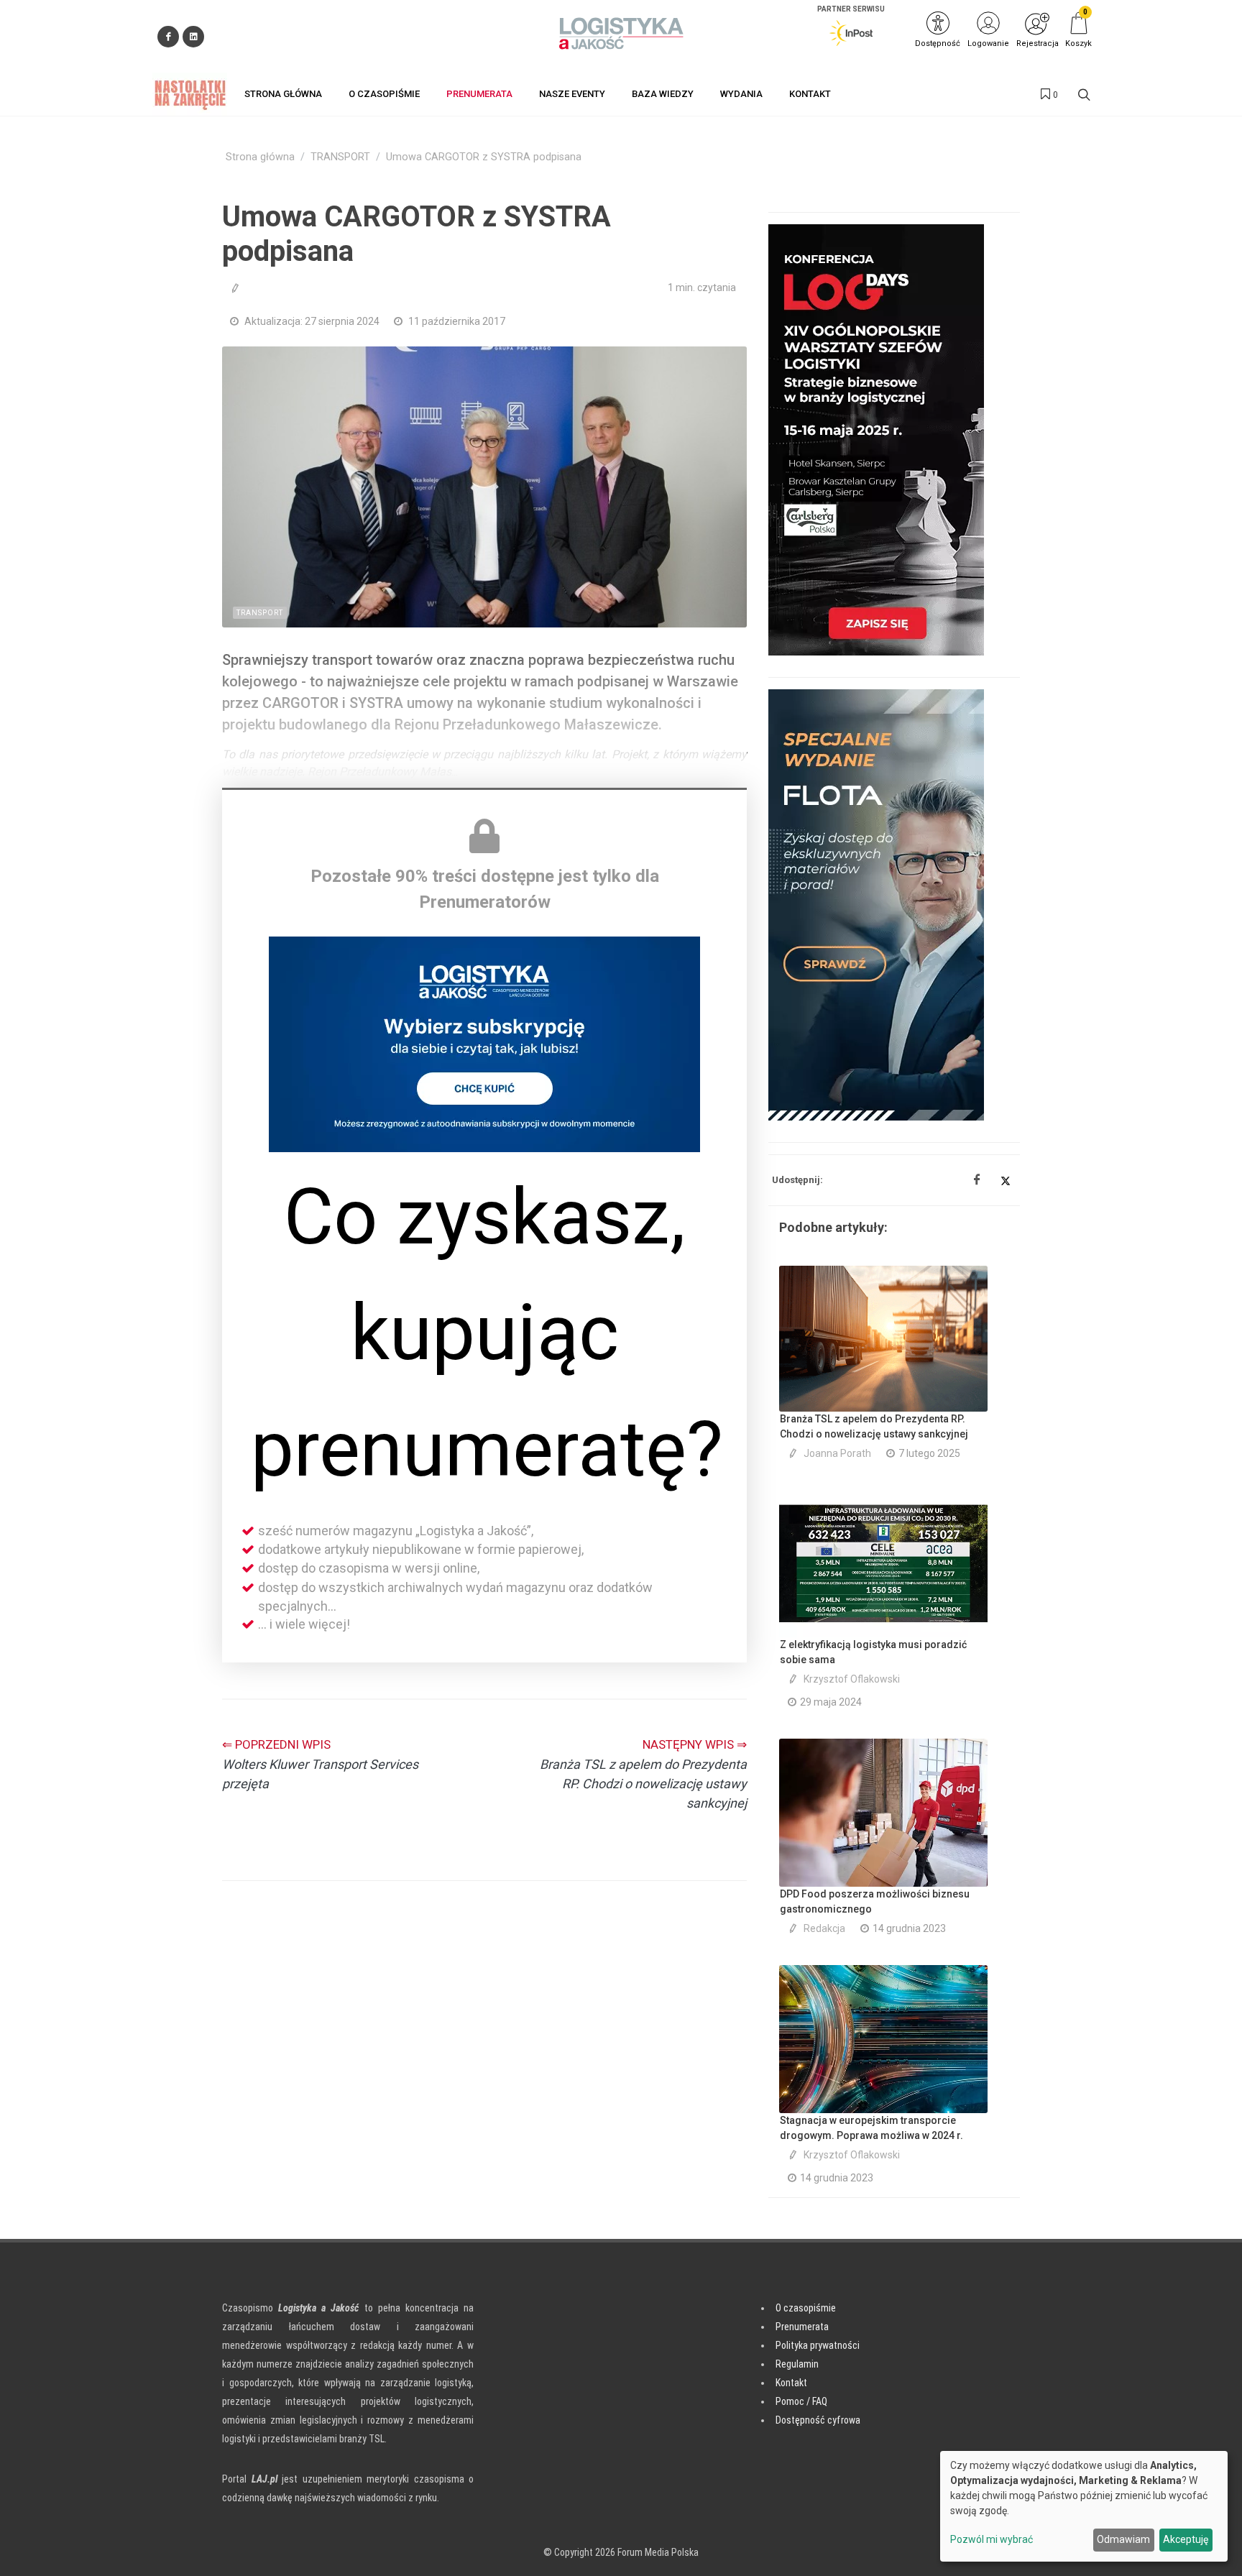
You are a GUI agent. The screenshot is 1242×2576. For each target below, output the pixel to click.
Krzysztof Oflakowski (852, 1679)
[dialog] (1084, 2506)
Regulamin (797, 2364)
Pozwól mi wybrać (992, 2539)
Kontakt (791, 2383)
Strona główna (260, 157)
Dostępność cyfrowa (818, 2420)
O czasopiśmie (806, 2308)
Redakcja (824, 1928)
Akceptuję (1186, 2539)
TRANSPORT (340, 157)
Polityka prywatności (818, 2345)
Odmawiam (1123, 2539)
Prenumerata (802, 2327)
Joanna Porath (837, 1453)
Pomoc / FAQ (801, 2401)
